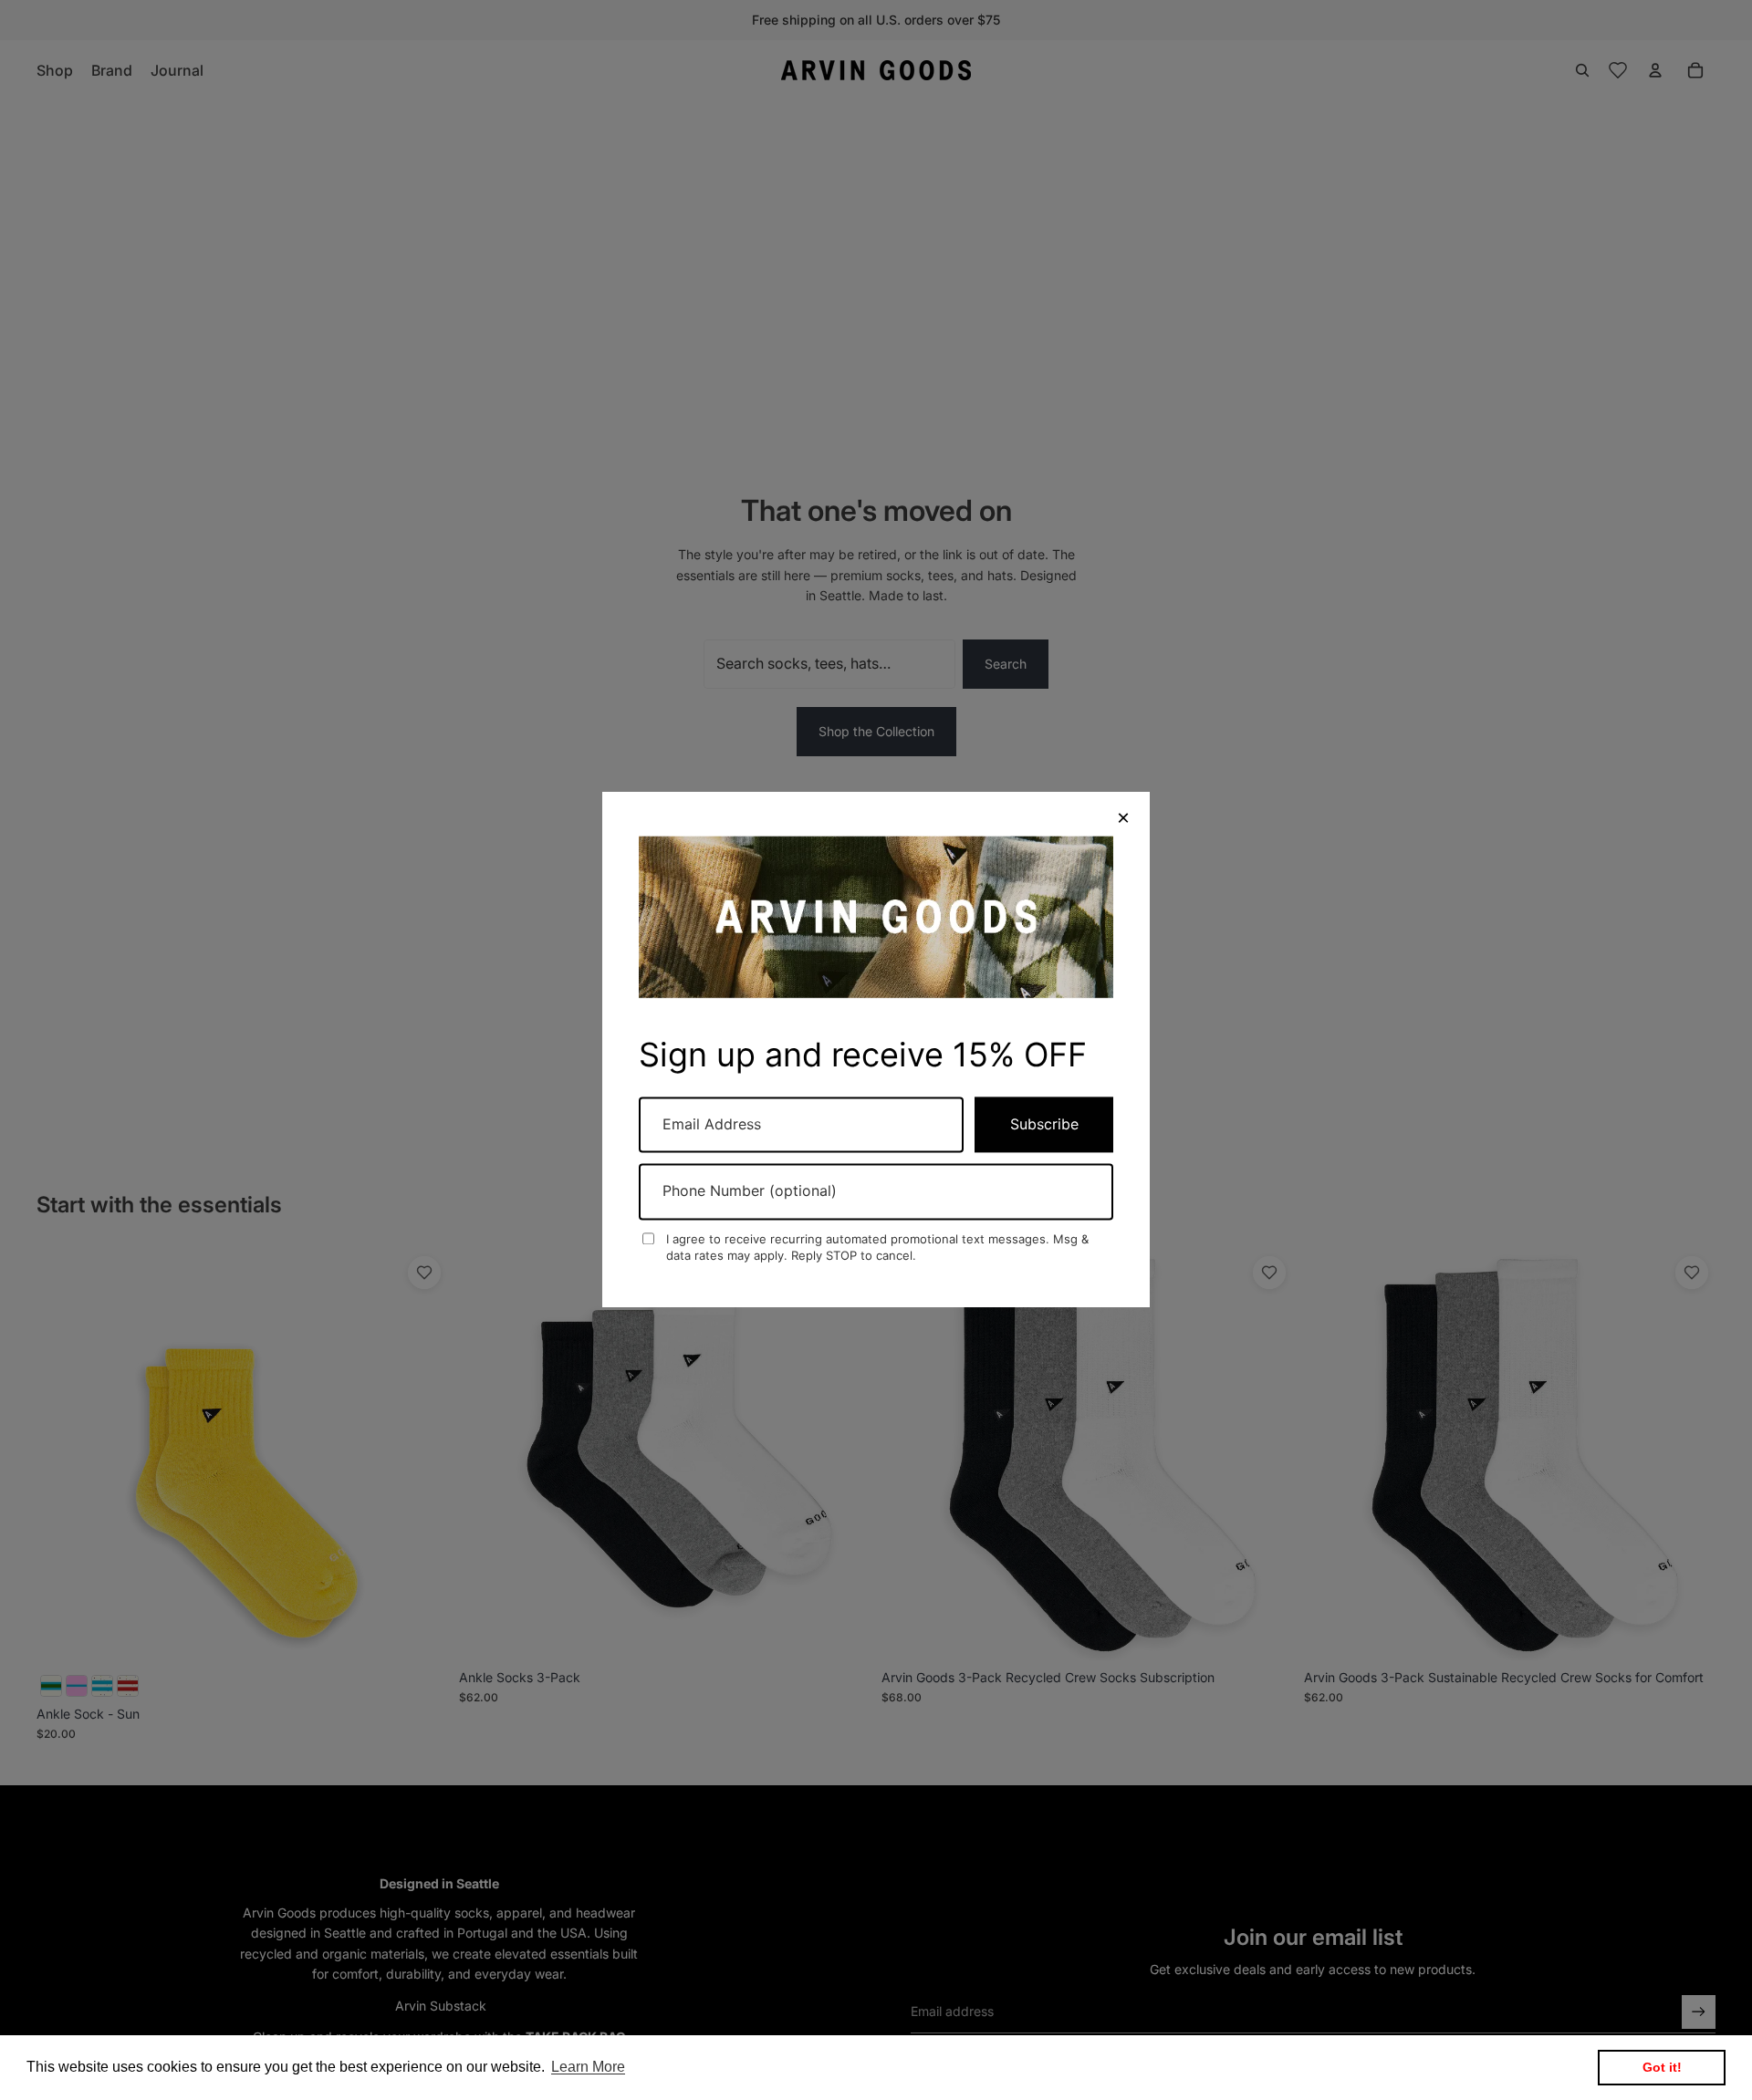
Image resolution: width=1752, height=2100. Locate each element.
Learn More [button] (588, 2067)
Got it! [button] (1662, 2067)
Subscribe (1044, 1125)
